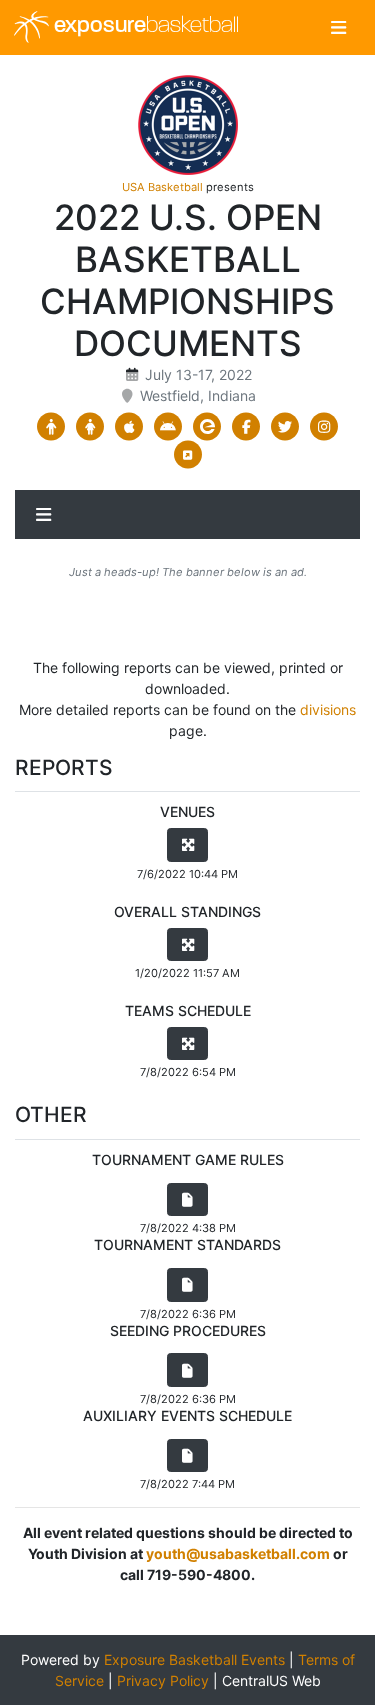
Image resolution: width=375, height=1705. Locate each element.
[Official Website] (187, 455)
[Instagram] (324, 427)
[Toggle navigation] (338, 27)
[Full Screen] (187, 845)
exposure (144, 26)
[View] (187, 1200)
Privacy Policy (163, 1680)
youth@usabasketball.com (238, 1553)
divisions (328, 709)
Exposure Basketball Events (194, 1659)
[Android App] (168, 427)
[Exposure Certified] (207, 427)
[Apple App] (129, 427)
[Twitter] (285, 427)
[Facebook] (246, 427)
